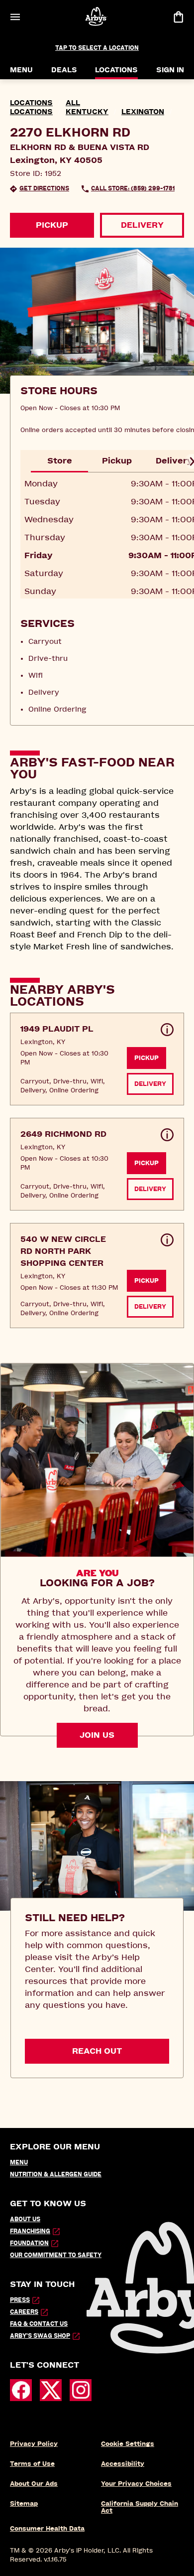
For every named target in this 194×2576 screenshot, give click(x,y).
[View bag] (178, 17)
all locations (45, 107)
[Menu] (15, 17)
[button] (97, 1059)
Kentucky (87, 112)
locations (31, 103)
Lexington (143, 112)
